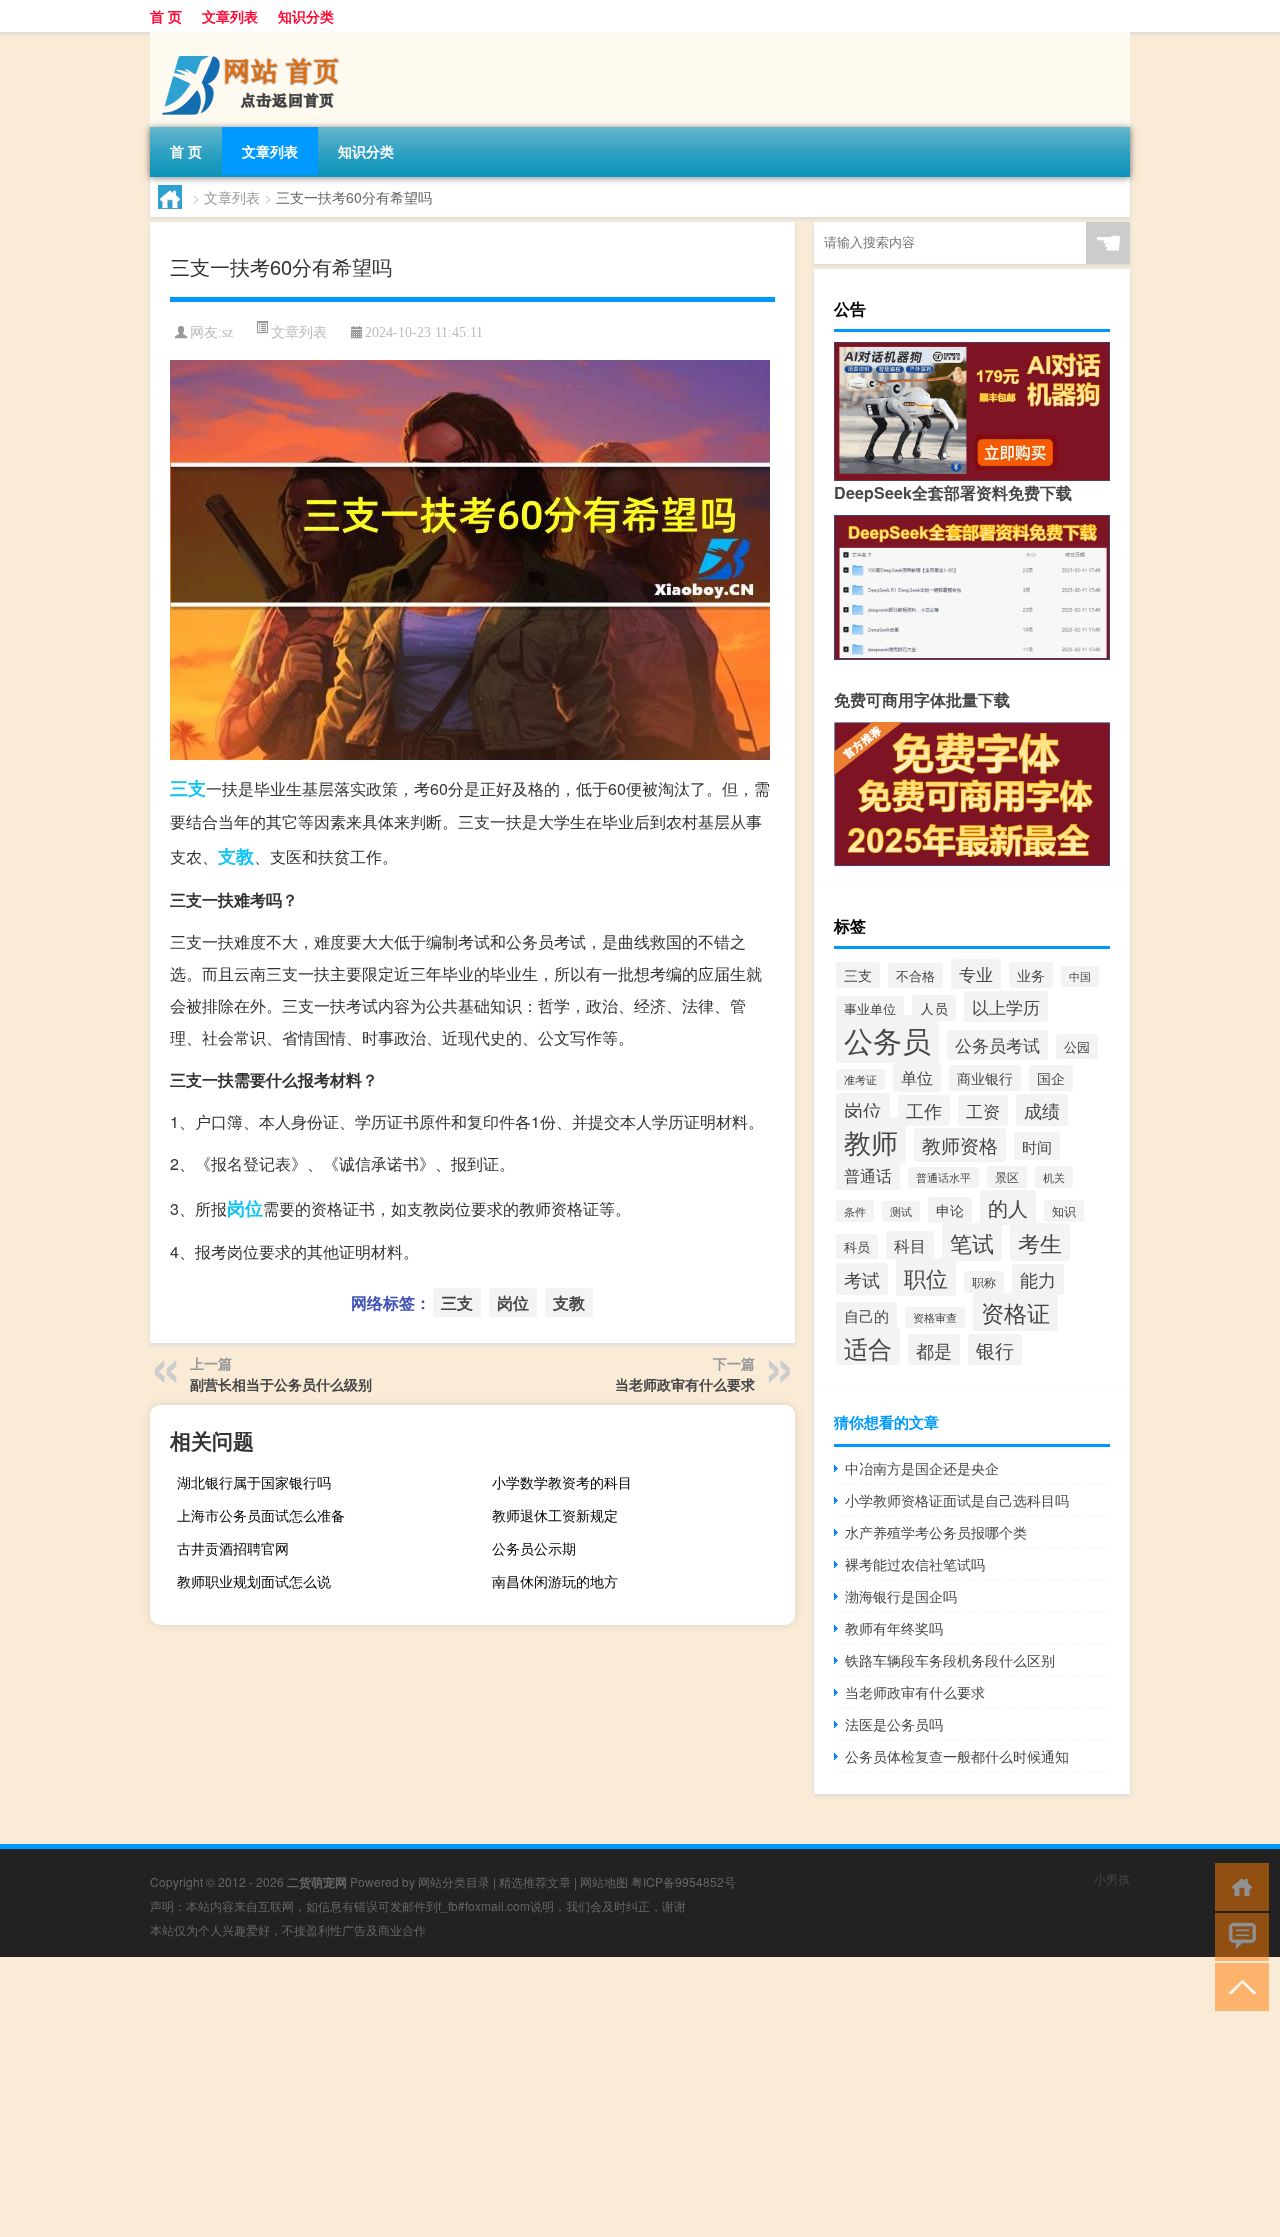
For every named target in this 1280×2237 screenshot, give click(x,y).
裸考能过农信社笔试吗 (915, 1564)
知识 (1064, 1211)
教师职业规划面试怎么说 (254, 1581)
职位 (926, 1277)
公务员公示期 (534, 1548)
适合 (868, 1347)
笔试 (972, 1242)
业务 (1031, 975)
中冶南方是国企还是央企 (922, 1468)
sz (227, 332)
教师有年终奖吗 (894, 1628)
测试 (901, 1211)
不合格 (915, 975)
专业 (976, 974)
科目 (910, 1245)
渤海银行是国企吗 (901, 1596)
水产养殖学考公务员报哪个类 (936, 1532)
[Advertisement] (600, 2097)
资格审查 (935, 1317)
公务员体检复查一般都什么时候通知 (957, 1756)
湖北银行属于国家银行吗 (254, 1482)
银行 (995, 1350)
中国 (1080, 976)
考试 (862, 1279)
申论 (950, 1210)
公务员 (887, 1039)
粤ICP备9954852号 (683, 1881)
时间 (1037, 1146)
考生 (1040, 1242)
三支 (188, 788)
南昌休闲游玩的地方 (555, 1581)
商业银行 (985, 1078)
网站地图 (604, 1881)
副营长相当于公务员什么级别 (281, 1384)
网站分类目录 (454, 1881)
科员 (857, 1246)
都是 (934, 1350)
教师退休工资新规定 (555, 1515)
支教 (236, 856)
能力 (1038, 1279)
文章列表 (230, 16)
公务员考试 (997, 1045)
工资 (983, 1110)
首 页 (166, 16)
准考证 (860, 1079)
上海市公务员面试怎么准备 (261, 1515)
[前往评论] (1237, 1935)
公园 (1077, 1046)
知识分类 (306, 16)
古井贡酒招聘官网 (233, 1548)
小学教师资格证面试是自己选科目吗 (957, 1500)
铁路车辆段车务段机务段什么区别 (950, 1660)
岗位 (245, 1208)
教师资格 (960, 1145)
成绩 (1042, 1110)
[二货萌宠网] (255, 39)
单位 (917, 1077)
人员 (934, 1008)
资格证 (1015, 1312)
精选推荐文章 (535, 1881)
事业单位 (870, 1008)
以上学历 (1006, 1006)
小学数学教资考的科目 (562, 1482)
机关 (1054, 1177)
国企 (1051, 1078)
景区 (1007, 1177)
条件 (855, 1211)
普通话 (868, 1175)
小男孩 (1112, 1878)
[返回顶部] (1237, 1985)
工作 (924, 1110)
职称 (984, 1282)
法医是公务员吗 (894, 1724)
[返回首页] (1237, 1885)
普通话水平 (943, 1177)
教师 (871, 1141)
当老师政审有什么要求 (685, 1384)
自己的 (866, 1315)
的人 (1008, 1207)
